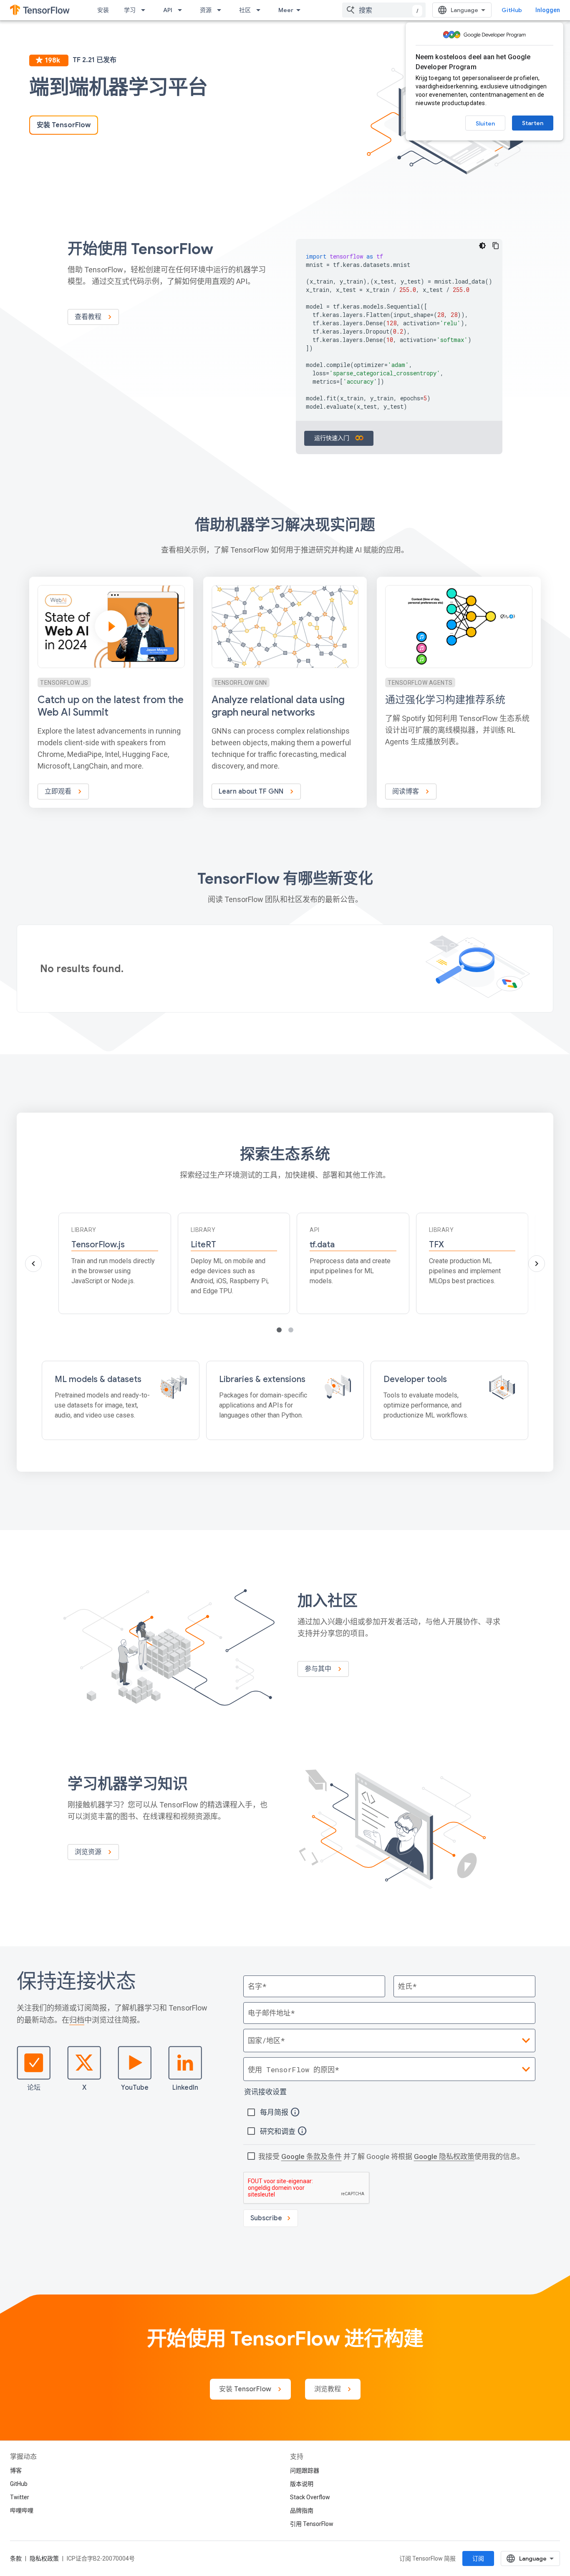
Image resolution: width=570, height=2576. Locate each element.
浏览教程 (328, 2389)
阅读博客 (406, 792)
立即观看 (59, 792)
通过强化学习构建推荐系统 (445, 700)
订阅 (478, 2558)
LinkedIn (185, 2088)
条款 (16, 2558)
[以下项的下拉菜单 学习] (146, 10)
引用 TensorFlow (312, 2524)
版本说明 (302, 2484)
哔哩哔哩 (22, 2511)
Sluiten (485, 123)
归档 (77, 2020)
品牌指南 (302, 2511)
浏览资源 (89, 1852)
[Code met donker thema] (482, 246)
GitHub (512, 10)
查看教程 (89, 317)
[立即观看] (111, 692)
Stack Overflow (310, 2497)
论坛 (34, 2088)
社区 (245, 10)
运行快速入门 (332, 438)
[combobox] (384, 10)
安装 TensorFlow (64, 125)
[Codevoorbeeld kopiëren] (496, 246)
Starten (533, 123)
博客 (16, 2470)
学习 (130, 10)
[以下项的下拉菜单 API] (182, 10)
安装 (103, 10)
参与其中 (319, 1669)
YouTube (135, 2088)
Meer (286, 10)
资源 (206, 10)
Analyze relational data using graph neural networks (278, 706)
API (168, 10)
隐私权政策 (44, 2558)
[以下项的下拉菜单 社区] (261, 10)
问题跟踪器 (305, 2470)
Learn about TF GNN (252, 792)
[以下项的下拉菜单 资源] (222, 10)
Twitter (20, 2497)
